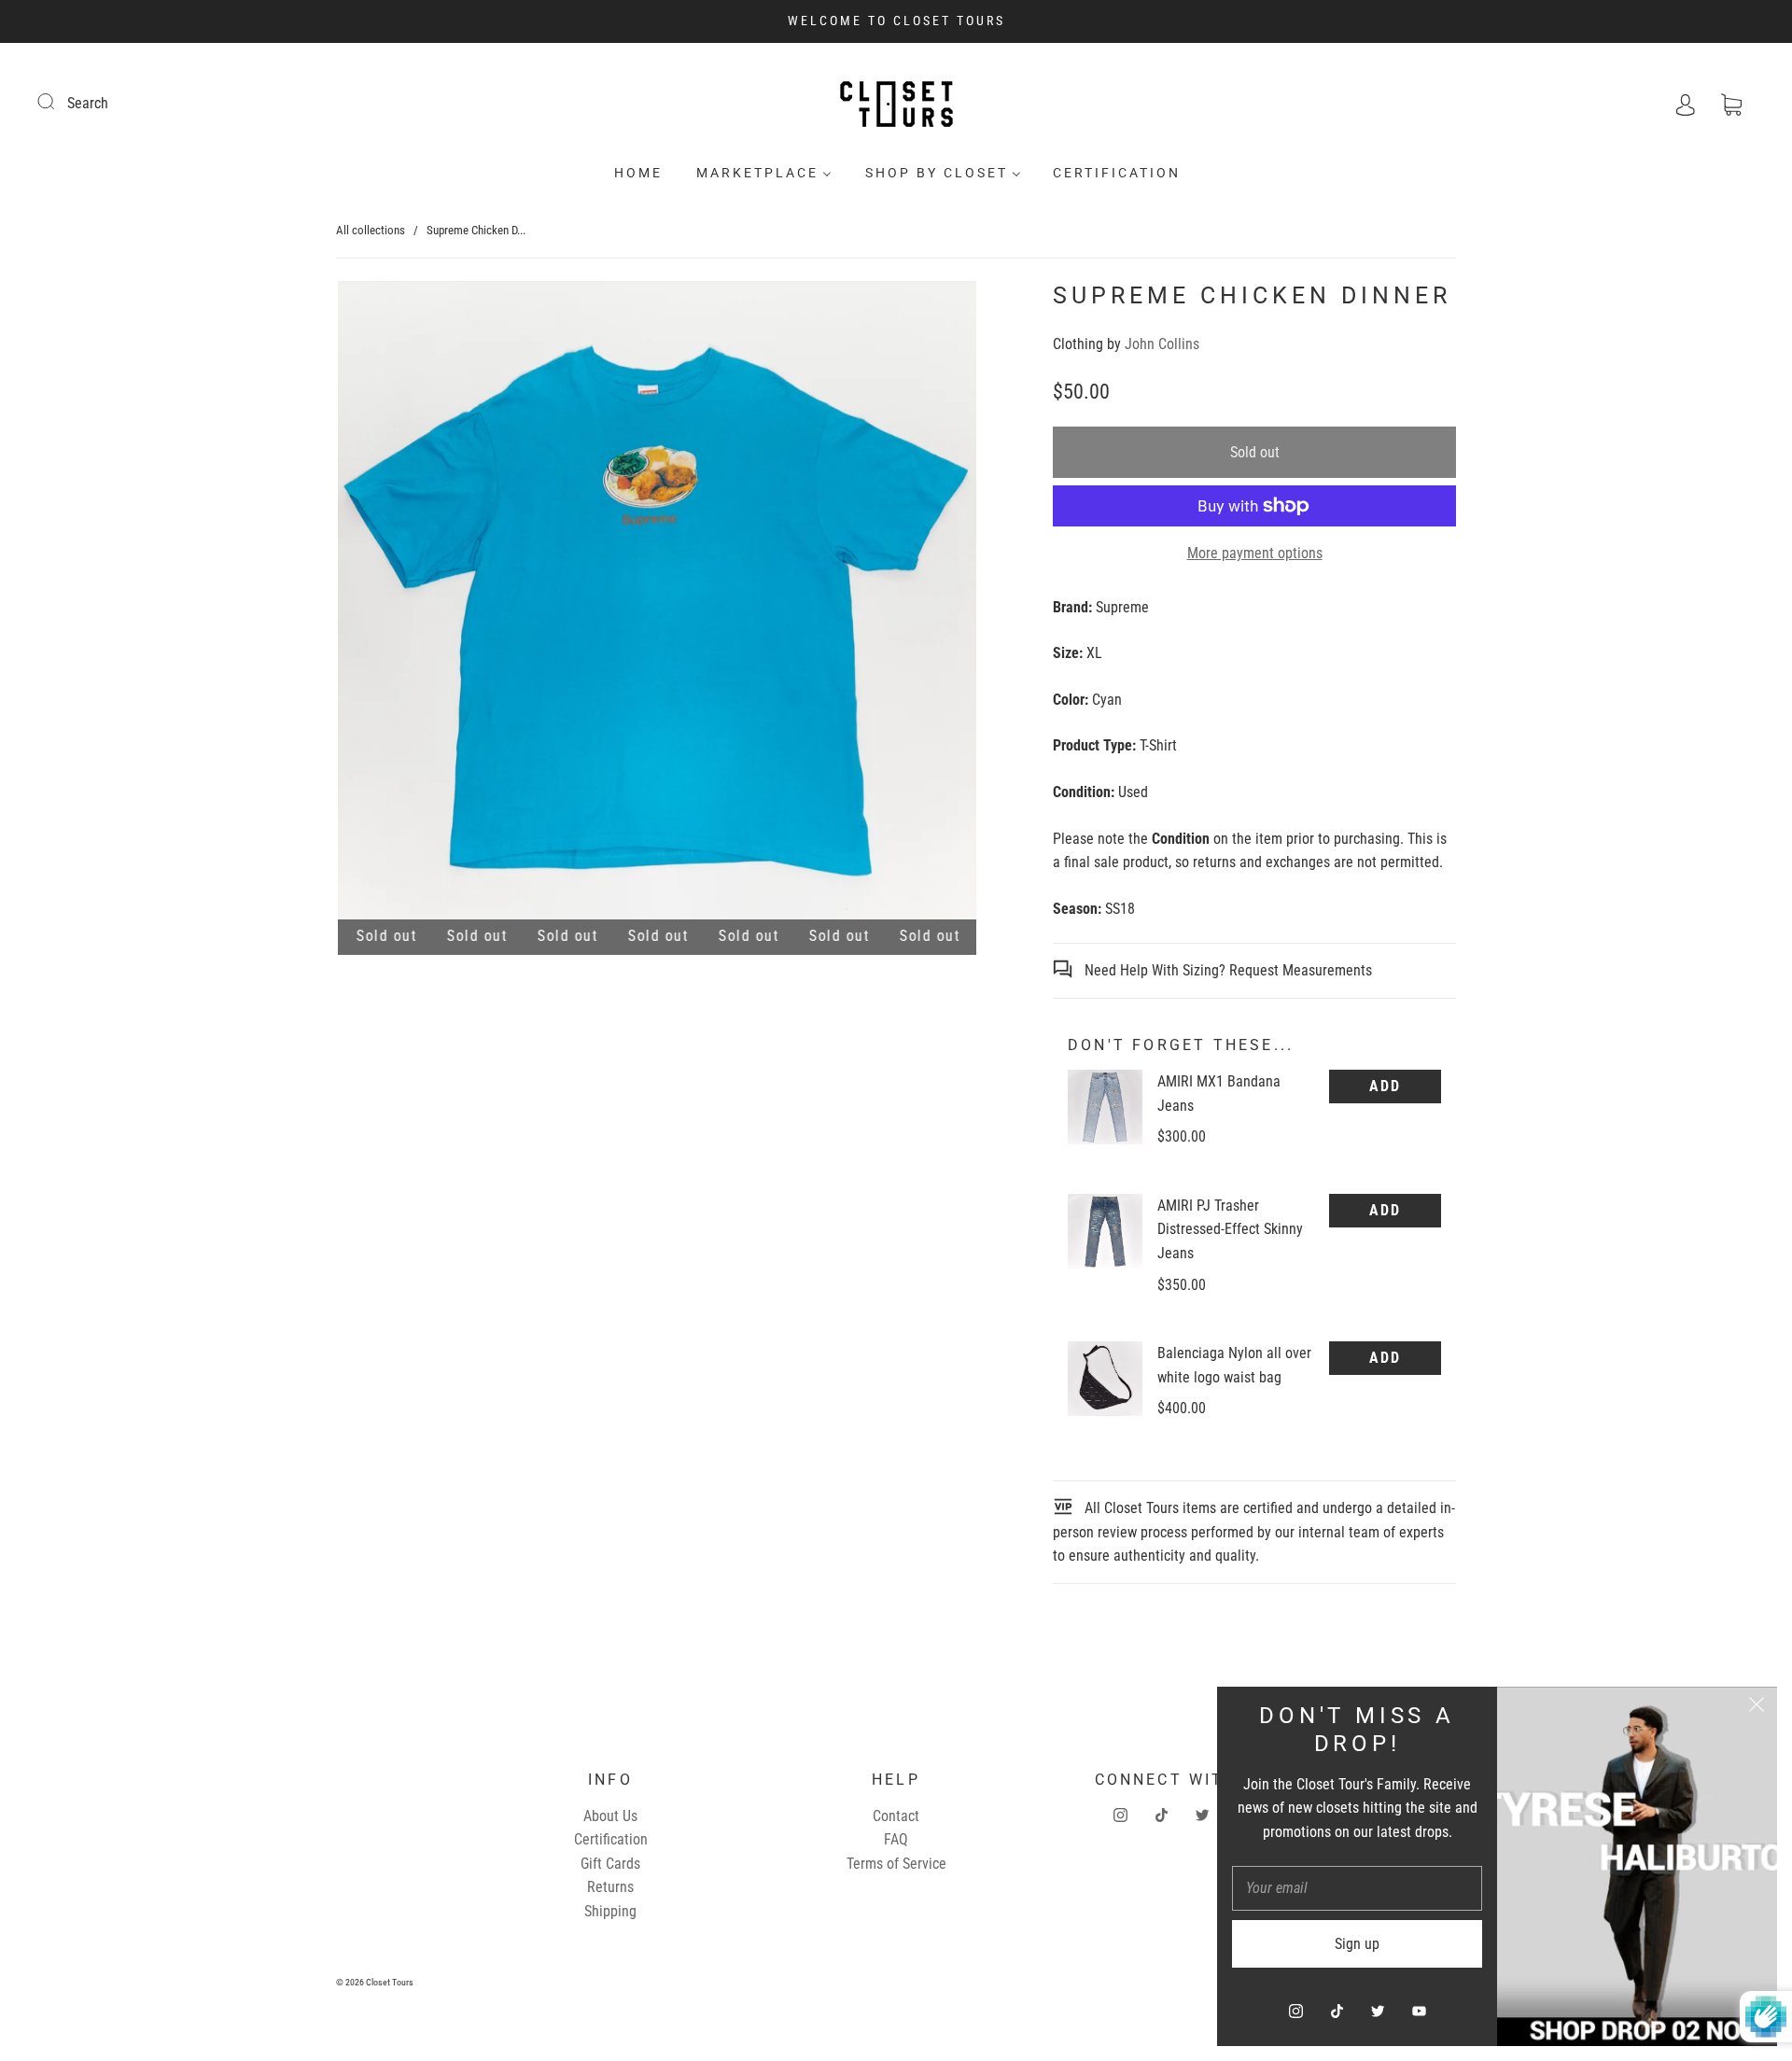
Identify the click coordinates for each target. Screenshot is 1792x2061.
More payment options (1255, 553)
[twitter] (1202, 1816)
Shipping (610, 1911)
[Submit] (58, 101)
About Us (610, 1816)
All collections (371, 230)
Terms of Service (896, 1864)
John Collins (1162, 344)
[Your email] (1357, 1888)
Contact (896, 1816)
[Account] (1686, 103)
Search (88, 103)
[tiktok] (1161, 1816)
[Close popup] (1757, 1707)
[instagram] (1120, 1816)
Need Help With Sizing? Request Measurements (1226, 970)
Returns (610, 1887)
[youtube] (1419, 2011)
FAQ (896, 1839)
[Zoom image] (657, 604)
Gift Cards (610, 1864)
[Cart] (1731, 103)
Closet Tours (390, 1982)
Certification (1117, 173)
